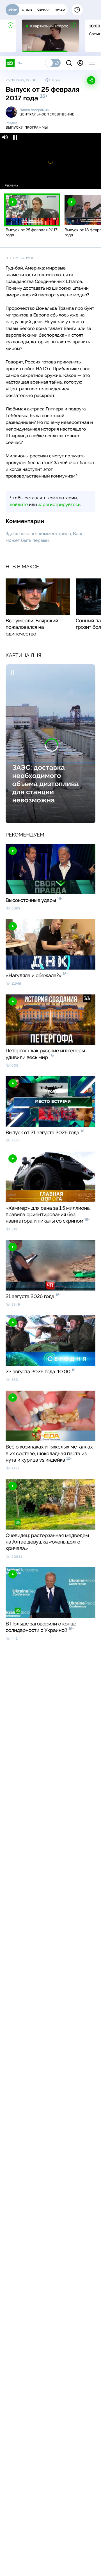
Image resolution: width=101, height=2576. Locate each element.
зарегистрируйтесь (59, 504)
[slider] (50, 178)
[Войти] (80, 63)
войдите (19, 504)
